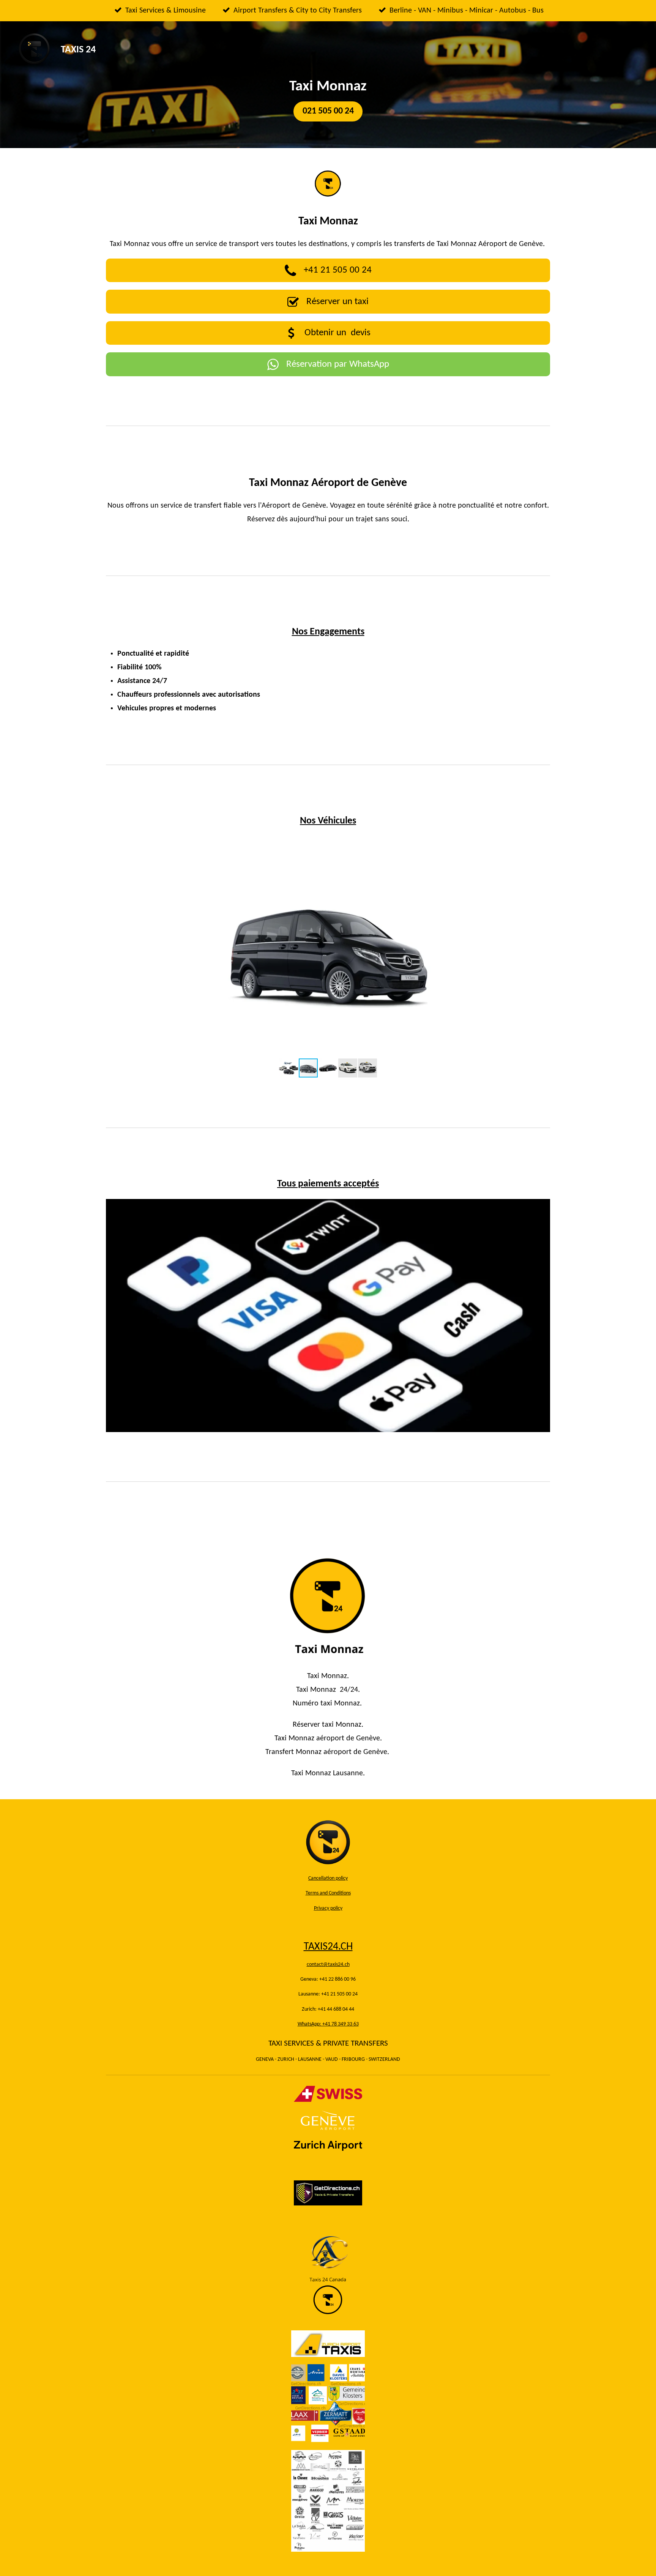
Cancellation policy (328, 1878)
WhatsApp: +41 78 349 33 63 (328, 2024)
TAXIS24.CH (328, 1947)
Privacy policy (328, 1908)
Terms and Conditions (328, 1893)
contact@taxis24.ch (328, 1965)
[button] (543, 842)
